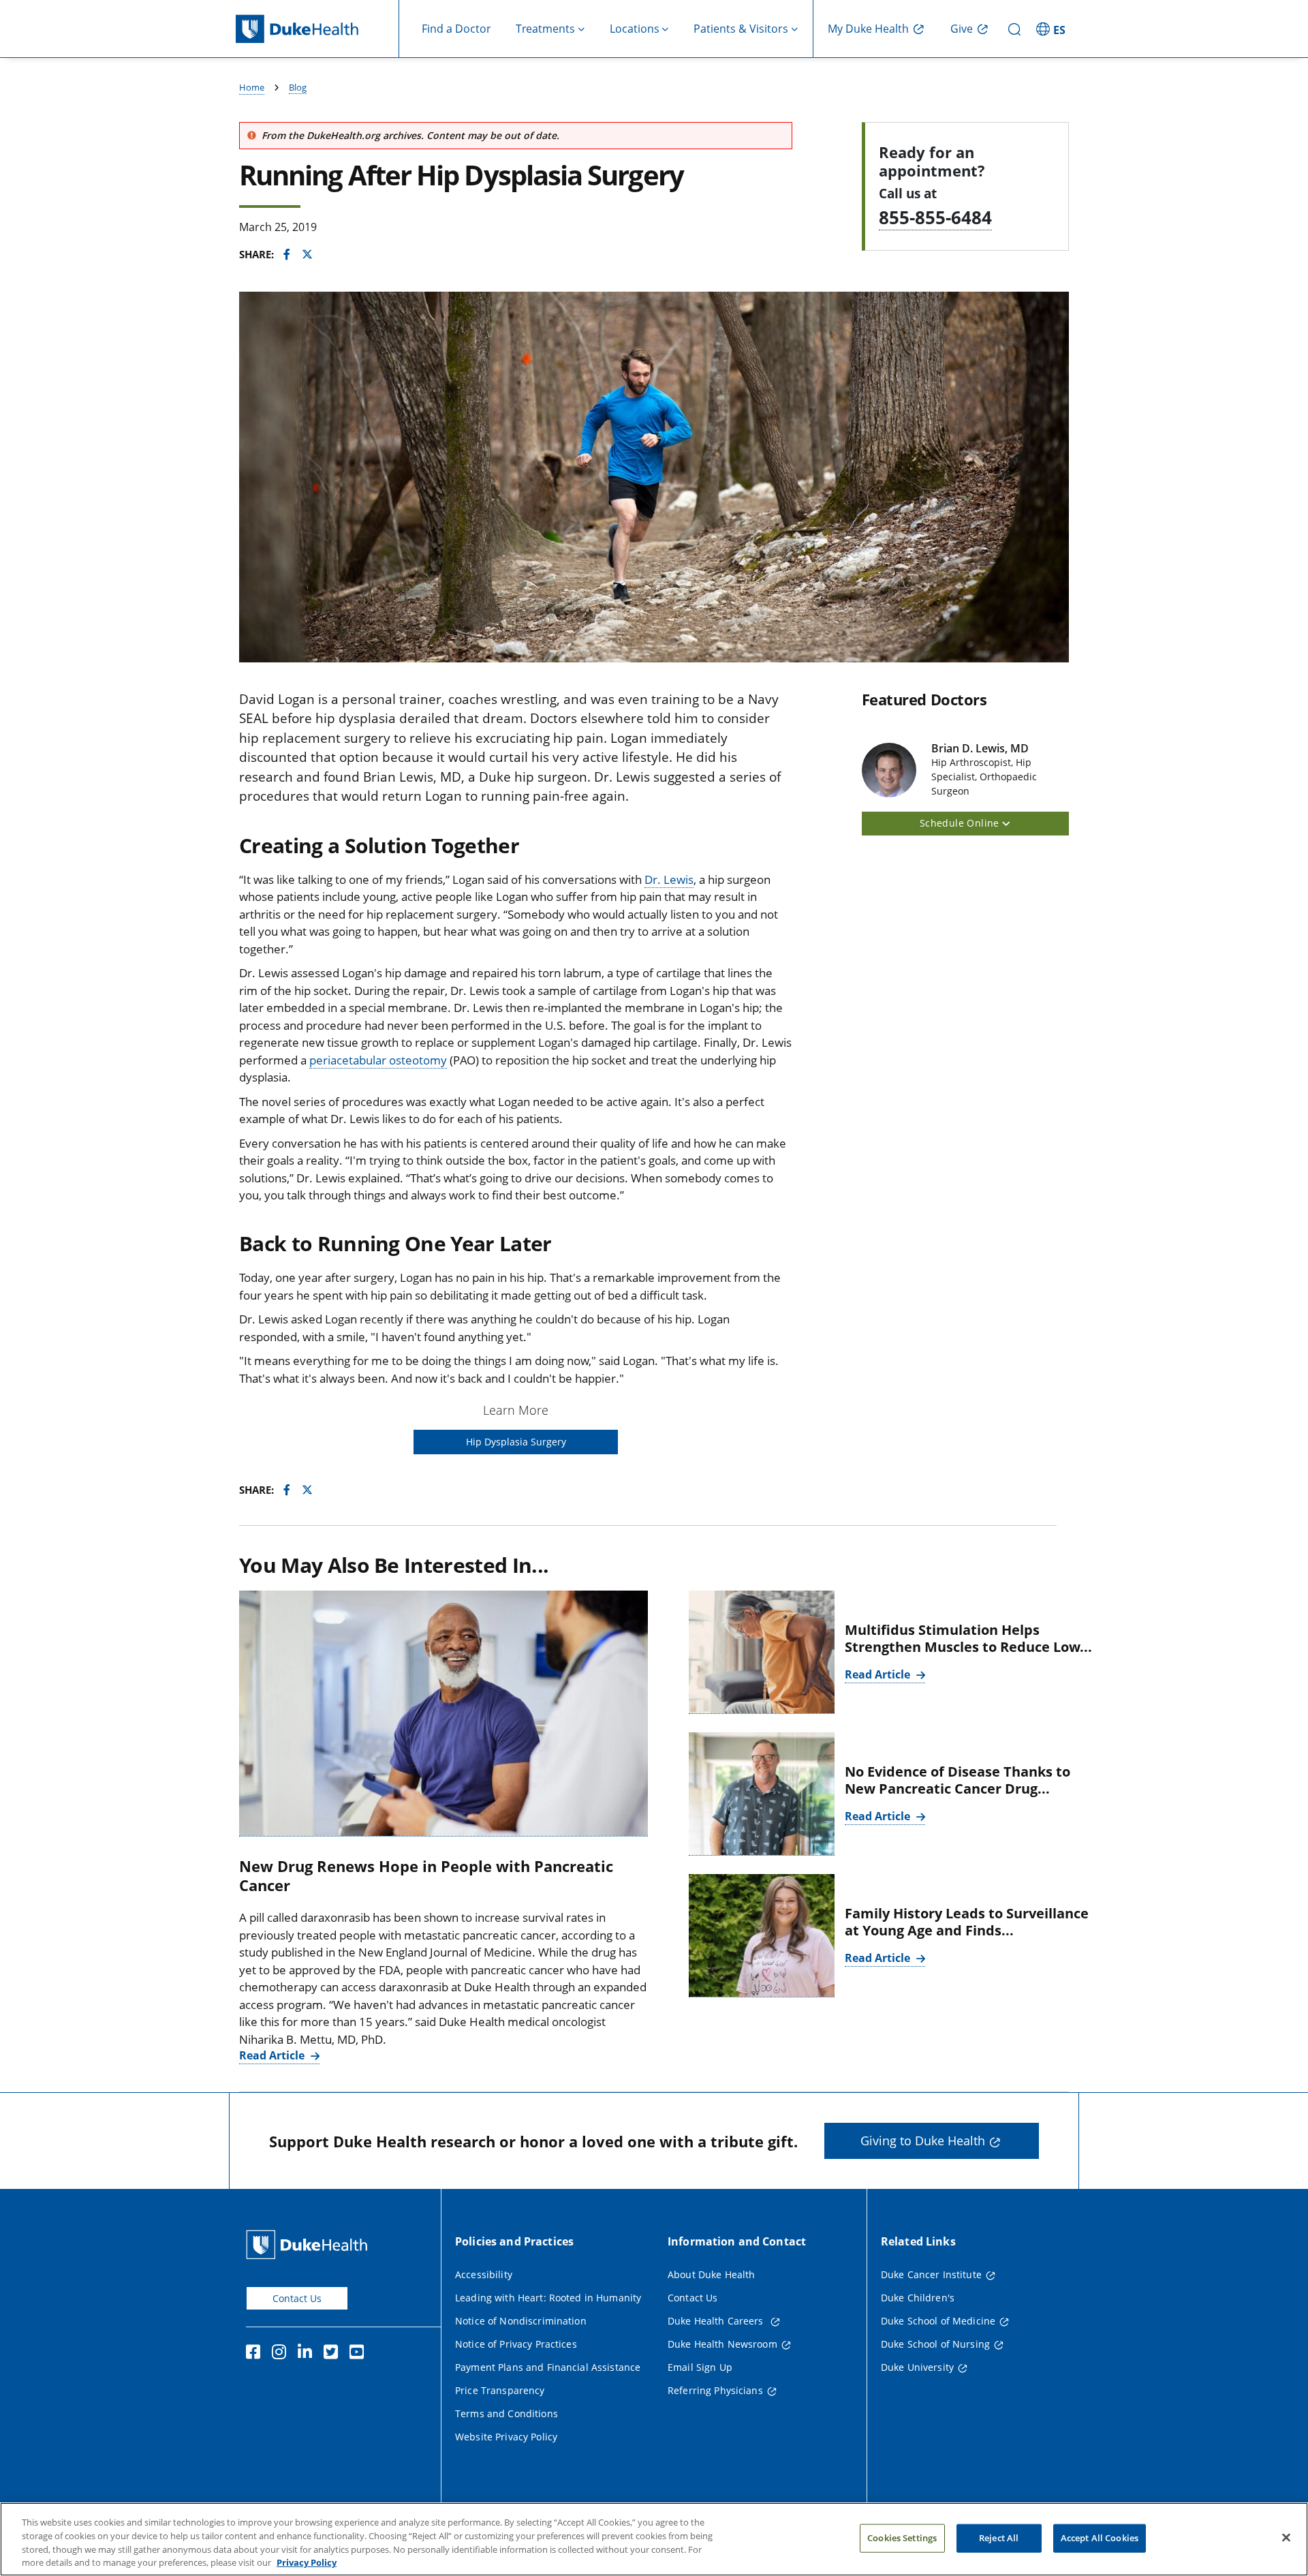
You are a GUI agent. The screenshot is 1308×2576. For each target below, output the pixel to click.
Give (962, 29)
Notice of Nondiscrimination (521, 2321)
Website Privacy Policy (506, 2437)
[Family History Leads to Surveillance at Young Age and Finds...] (762, 1936)
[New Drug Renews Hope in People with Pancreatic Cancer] (443, 1714)
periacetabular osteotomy (378, 1060)
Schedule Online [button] (961, 823)
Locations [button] (635, 29)
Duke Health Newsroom (722, 2344)
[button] (1053, 29)
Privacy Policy (307, 2562)
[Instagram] (282, 2354)
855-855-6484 (935, 217)
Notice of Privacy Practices (516, 2344)
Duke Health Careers (717, 2321)
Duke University (917, 2367)
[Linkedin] (308, 2354)
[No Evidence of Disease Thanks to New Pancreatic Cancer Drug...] (762, 1794)
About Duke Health (711, 2274)
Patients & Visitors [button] (741, 29)
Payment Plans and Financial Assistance (548, 2367)
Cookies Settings (902, 2538)
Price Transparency (500, 2390)
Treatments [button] (545, 29)
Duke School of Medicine (938, 2321)
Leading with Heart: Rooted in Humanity (548, 2298)
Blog (298, 87)
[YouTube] (360, 2354)
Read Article (273, 2055)
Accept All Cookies (1100, 2538)
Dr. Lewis (669, 879)
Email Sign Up (700, 2367)
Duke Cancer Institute (931, 2274)
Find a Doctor (456, 29)
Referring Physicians (715, 2390)
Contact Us (297, 2298)
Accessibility (484, 2274)
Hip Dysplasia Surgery (516, 1442)
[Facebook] (256, 2354)
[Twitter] (334, 2354)
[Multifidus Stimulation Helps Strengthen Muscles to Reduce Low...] (762, 1652)
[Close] (1286, 2537)
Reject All (999, 2538)
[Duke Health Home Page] (310, 2244)
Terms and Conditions (507, 2413)
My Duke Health (868, 29)
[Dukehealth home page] (317, 29)
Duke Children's (918, 2298)
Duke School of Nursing (935, 2344)
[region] (654, 2539)
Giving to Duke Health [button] (923, 2141)
